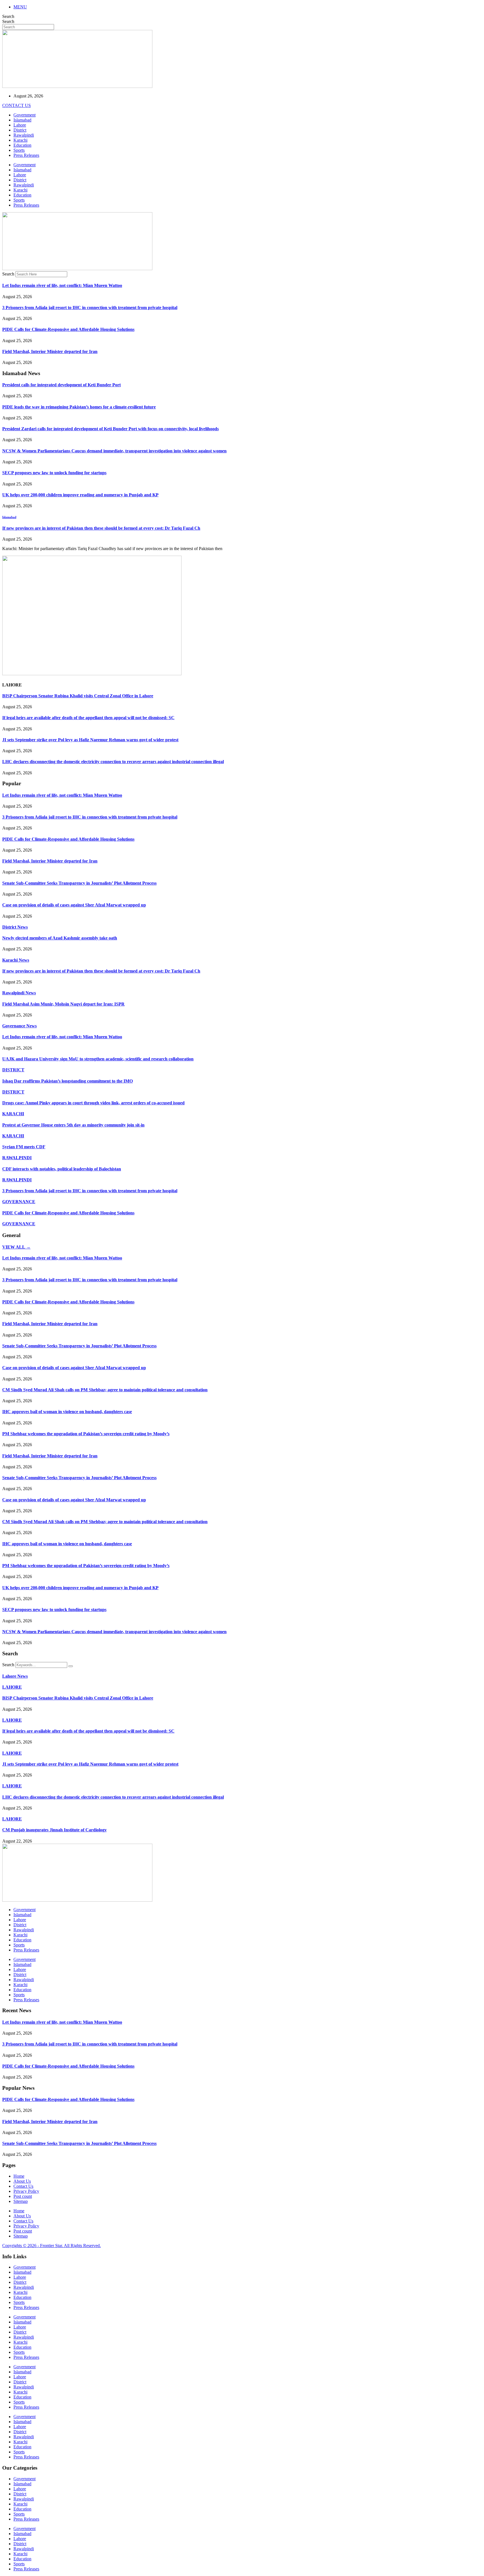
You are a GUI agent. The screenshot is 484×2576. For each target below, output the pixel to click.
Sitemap (21, 2201)
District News (15, 927)
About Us (22, 2181)
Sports (19, 150)
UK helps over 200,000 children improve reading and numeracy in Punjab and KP (80, 495)
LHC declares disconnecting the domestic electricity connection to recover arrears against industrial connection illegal (113, 762)
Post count (23, 2196)
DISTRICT (13, 1070)
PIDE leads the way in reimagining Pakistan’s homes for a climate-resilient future (79, 407)
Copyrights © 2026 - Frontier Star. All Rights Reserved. (52, 2246)
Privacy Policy (26, 2191)
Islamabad (22, 120)
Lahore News (15, 1676)
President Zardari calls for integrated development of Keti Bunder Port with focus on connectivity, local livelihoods (110, 429)
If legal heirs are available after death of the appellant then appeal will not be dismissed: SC (88, 718)
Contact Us (23, 2186)
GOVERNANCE (19, 1202)
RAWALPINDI (17, 1158)
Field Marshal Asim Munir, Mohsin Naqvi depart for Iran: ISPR (63, 1004)
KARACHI (13, 1114)
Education (22, 145)
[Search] (71, 1666)
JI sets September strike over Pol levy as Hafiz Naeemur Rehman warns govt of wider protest (90, 740)
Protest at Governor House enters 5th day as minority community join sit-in (73, 1125)
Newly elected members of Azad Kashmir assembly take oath (60, 938)
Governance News (19, 1026)
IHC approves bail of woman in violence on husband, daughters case (67, 1412)
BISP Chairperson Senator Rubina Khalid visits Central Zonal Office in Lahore (78, 696)
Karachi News (16, 960)
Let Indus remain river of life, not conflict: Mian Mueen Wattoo (62, 285)
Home (19, 2176)
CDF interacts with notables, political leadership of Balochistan (62, 1169)
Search (8, 16)
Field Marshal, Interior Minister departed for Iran (50, 351)
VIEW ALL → (16, 1247)
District (20, 130)
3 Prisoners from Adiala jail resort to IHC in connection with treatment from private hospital (90, 308)
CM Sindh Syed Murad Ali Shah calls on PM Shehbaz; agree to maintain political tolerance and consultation (105, 1390)
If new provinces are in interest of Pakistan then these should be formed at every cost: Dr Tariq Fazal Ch (101, 528)
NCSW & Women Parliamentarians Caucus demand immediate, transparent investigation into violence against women (114, 451)
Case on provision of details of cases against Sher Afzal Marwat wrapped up (74, 905)
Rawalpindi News (19, 993)
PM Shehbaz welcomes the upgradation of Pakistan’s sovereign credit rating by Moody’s (86, 1434)
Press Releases (26, 155)
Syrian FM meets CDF (24, 1147)
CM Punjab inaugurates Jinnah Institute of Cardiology (54, 1830)
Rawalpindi (24, 135)
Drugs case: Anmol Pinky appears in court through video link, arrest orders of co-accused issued (93, 1103)
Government (25, 115)
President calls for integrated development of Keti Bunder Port (61, 385)
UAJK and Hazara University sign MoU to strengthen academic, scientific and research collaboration (98, 1059)
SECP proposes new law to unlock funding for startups (54, 473)
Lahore (20, 125)
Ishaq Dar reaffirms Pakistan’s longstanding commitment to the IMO (68, 1081)
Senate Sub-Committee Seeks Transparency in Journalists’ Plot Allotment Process (79, 883)
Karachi (20, 140)
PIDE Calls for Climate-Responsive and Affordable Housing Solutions (68, 329)
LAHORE (12, 1687)
